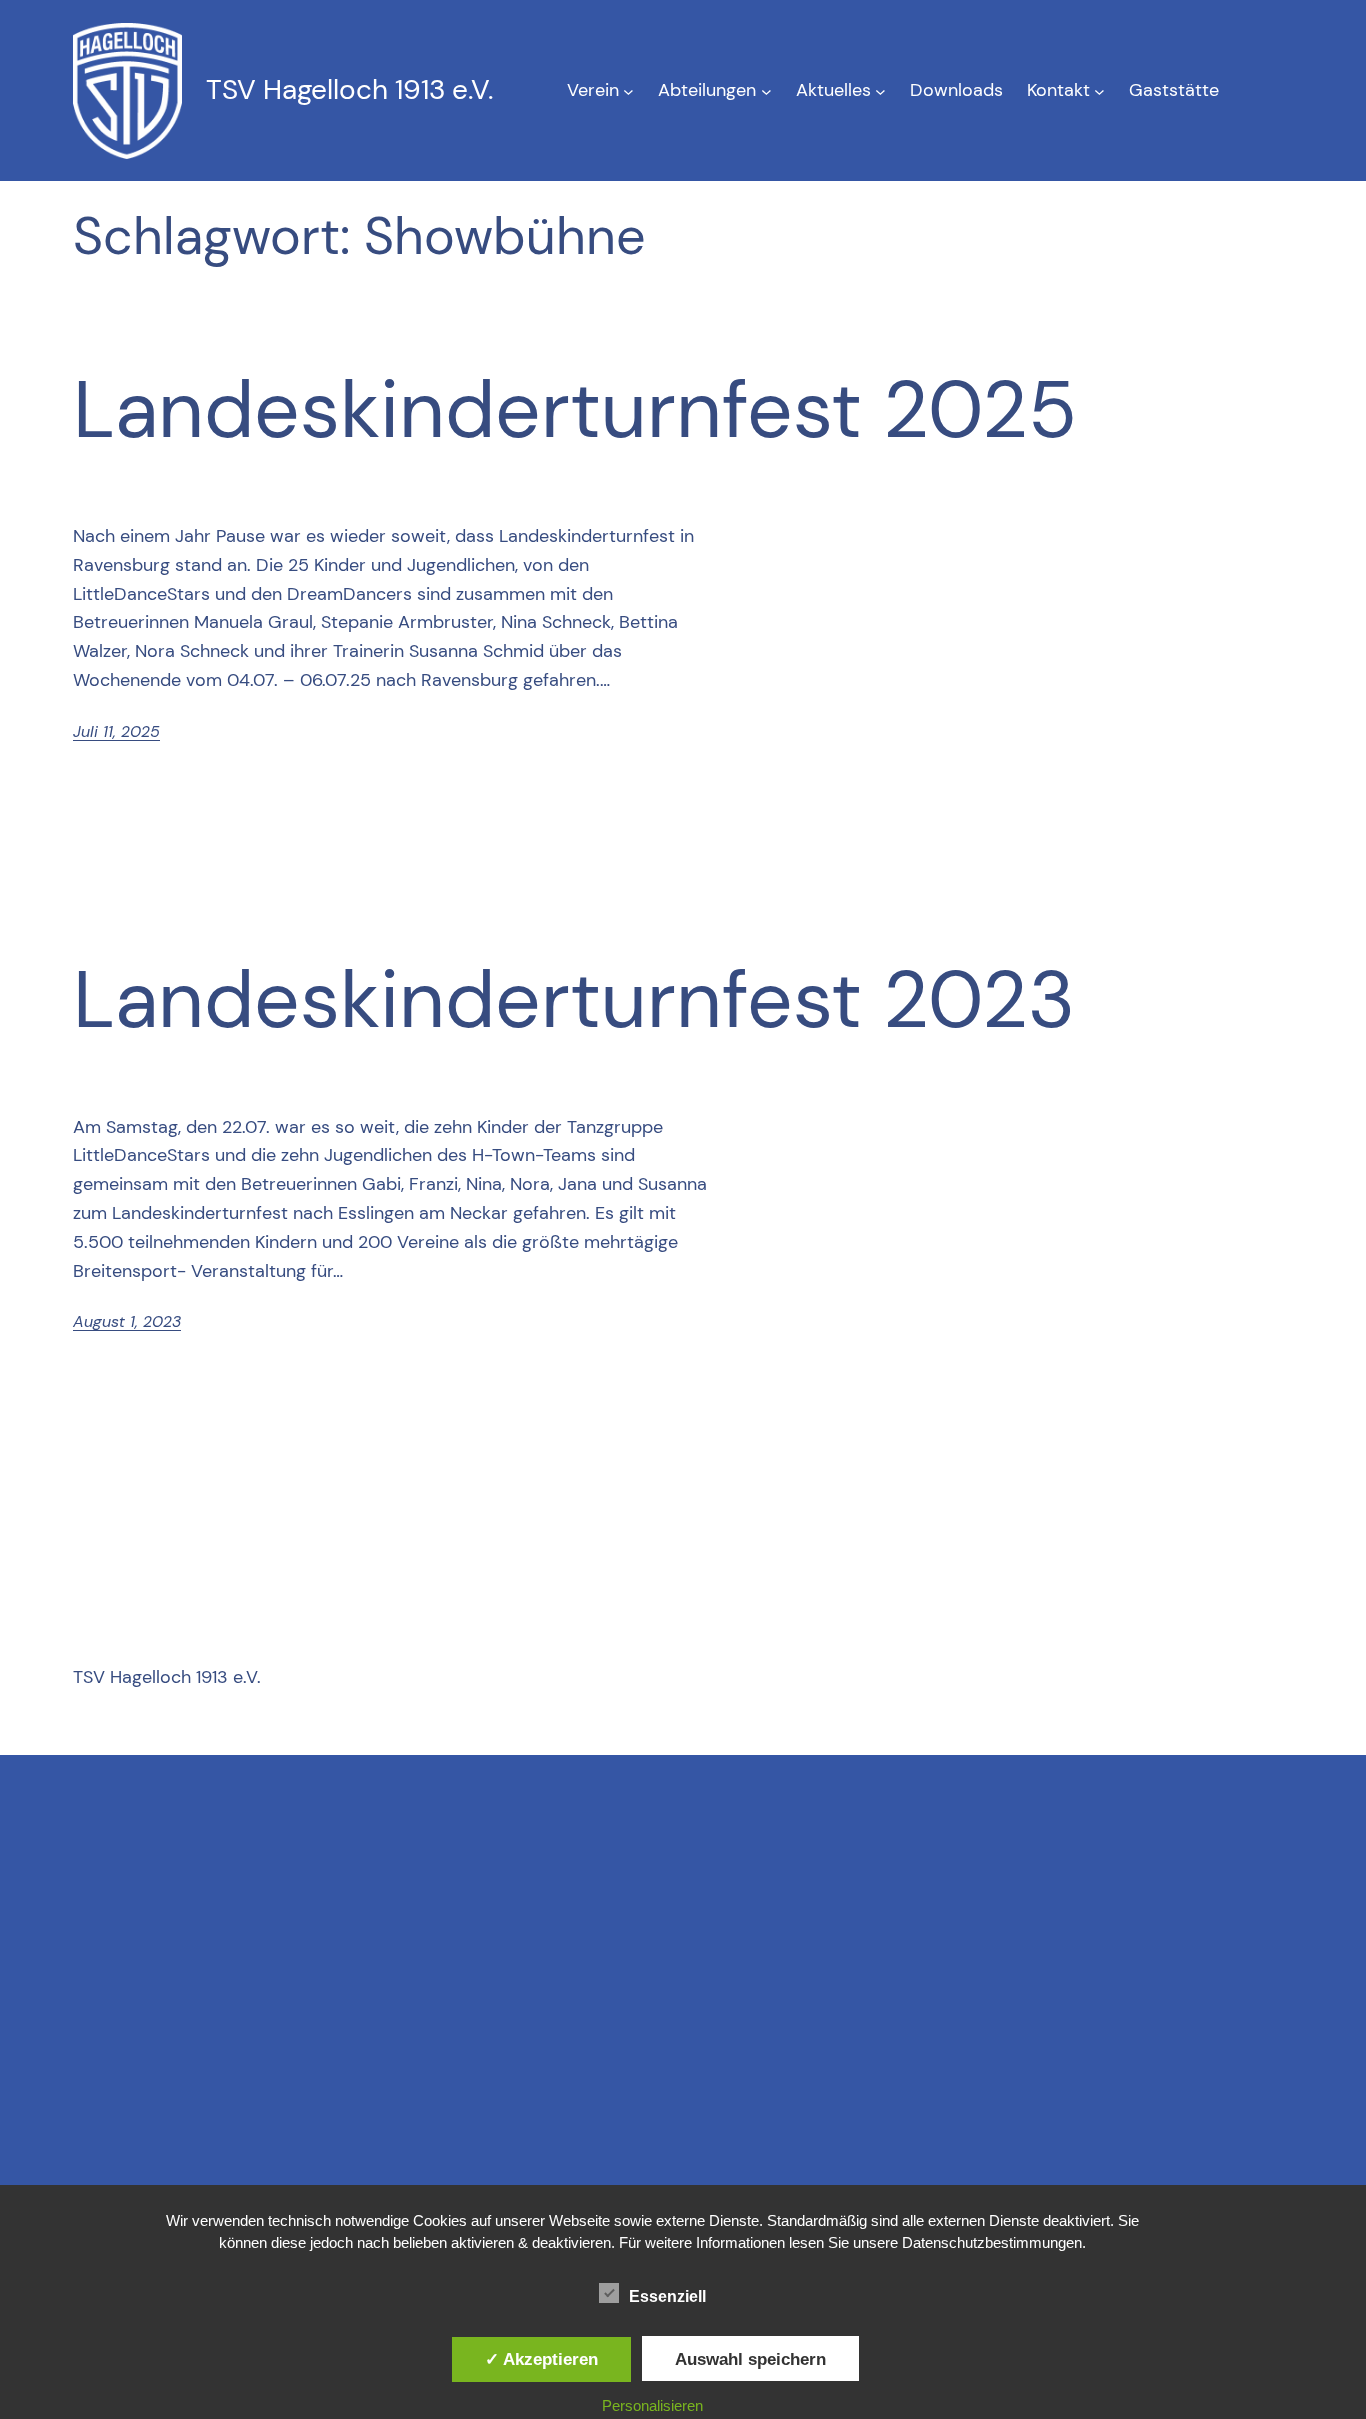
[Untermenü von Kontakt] (1099, 90)
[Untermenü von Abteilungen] (766, 90)
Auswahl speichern (750, 2359)
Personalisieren (652, 2405)
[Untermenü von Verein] (628, 90)
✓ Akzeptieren (541, 2359)
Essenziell (667, 2296)
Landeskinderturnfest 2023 (574, 1000)
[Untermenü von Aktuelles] (880, 90)
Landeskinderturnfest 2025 (575, 410)
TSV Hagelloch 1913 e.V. (349, 89)
